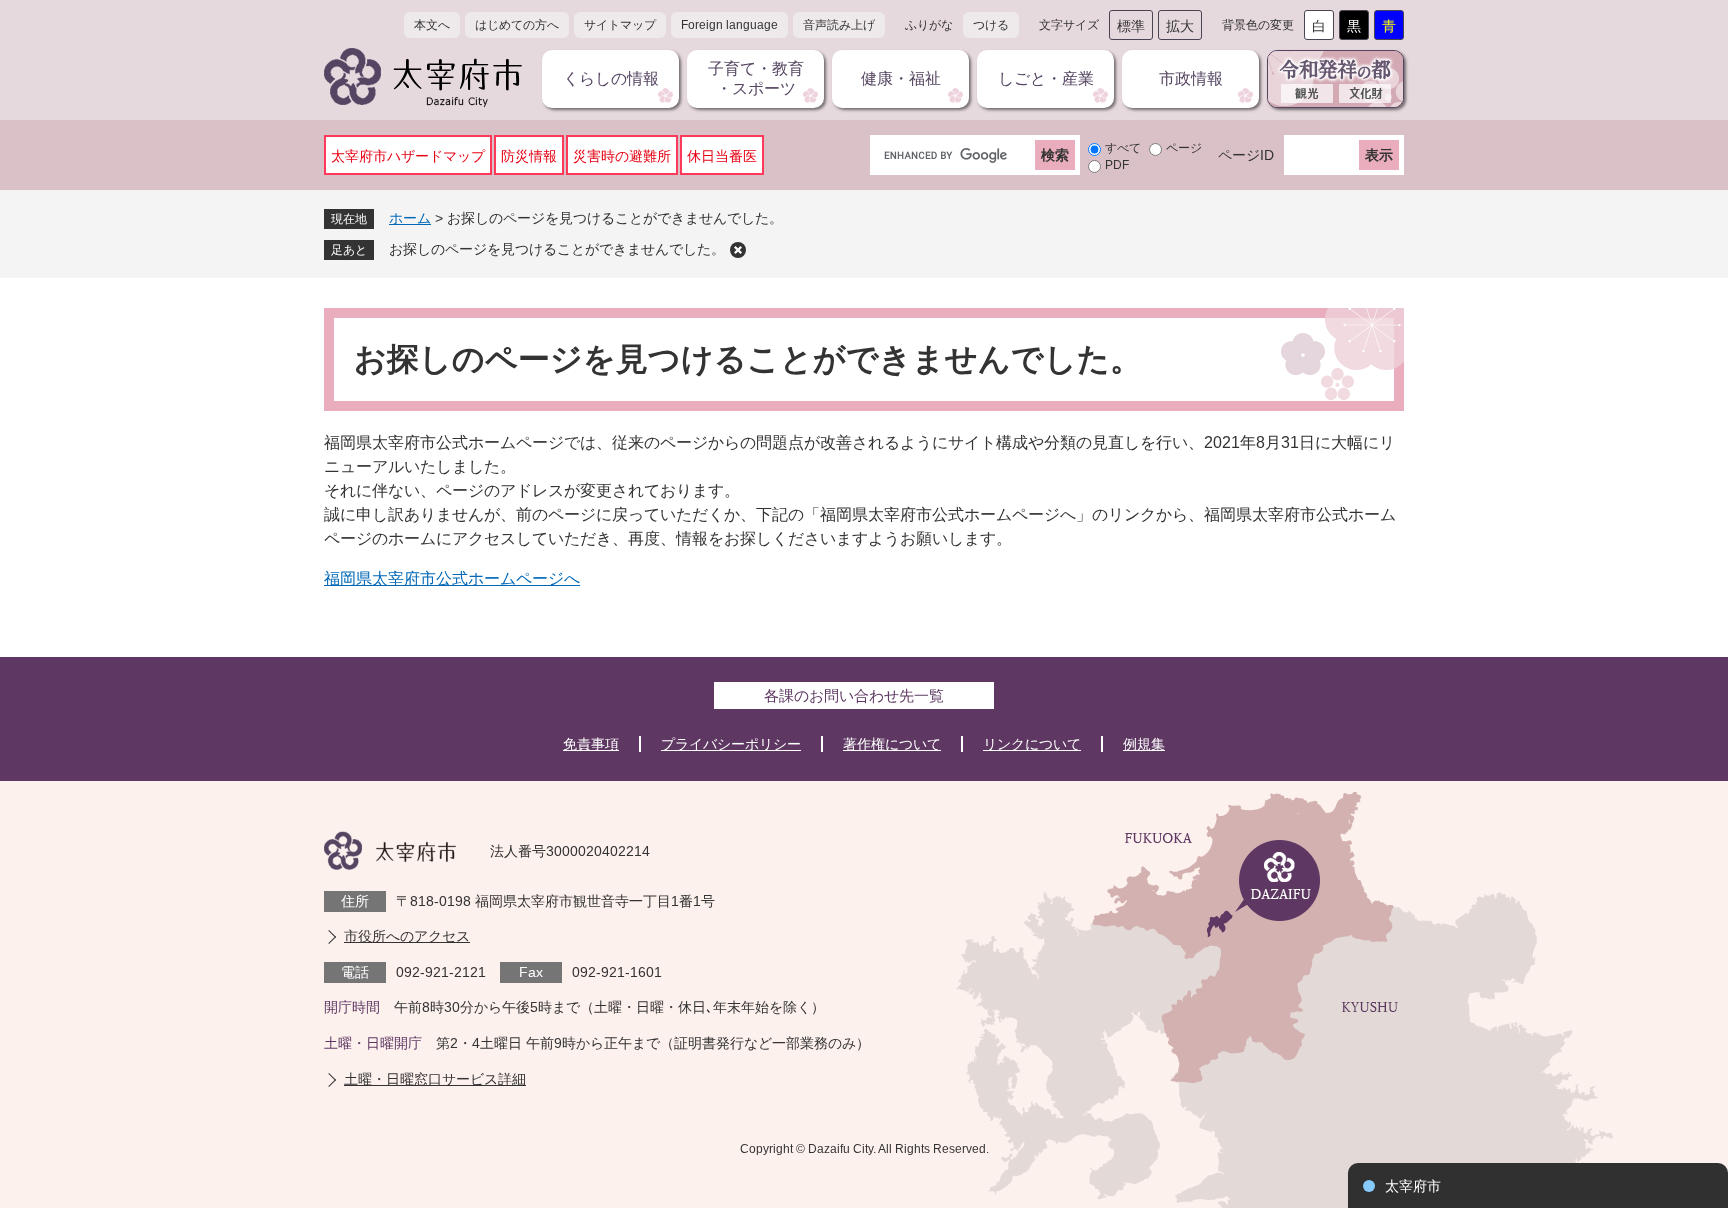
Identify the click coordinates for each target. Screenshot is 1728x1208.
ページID (1246, 155)
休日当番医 (722, 156)
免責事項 (591, 744)
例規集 (1144, 744)
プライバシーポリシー (731, 744)
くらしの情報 (611, 78)
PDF (1117, 165)
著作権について (892, 744)
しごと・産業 (1046, 78)
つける (991, 25)
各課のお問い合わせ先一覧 (854, 695)
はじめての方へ (517, 25)
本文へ (432, 25)
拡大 (1180, 26)
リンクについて (1032, 744)
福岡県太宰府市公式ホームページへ (452, 578)
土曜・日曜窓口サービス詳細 (435, 1079)
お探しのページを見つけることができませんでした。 (557, 249)
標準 (1131, 26)
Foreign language (729, 25)
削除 (738, 250)
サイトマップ (620, 25)
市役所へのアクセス (407, 936)
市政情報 (1191, 78)
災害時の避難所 (622, 156)
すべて (1123, 148)
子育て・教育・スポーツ (756, 78)
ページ (1184, 148)
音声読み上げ (839, 25)
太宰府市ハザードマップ (408, 156)
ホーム (410, 218)
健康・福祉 (901, 78)
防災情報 (529, 156)
